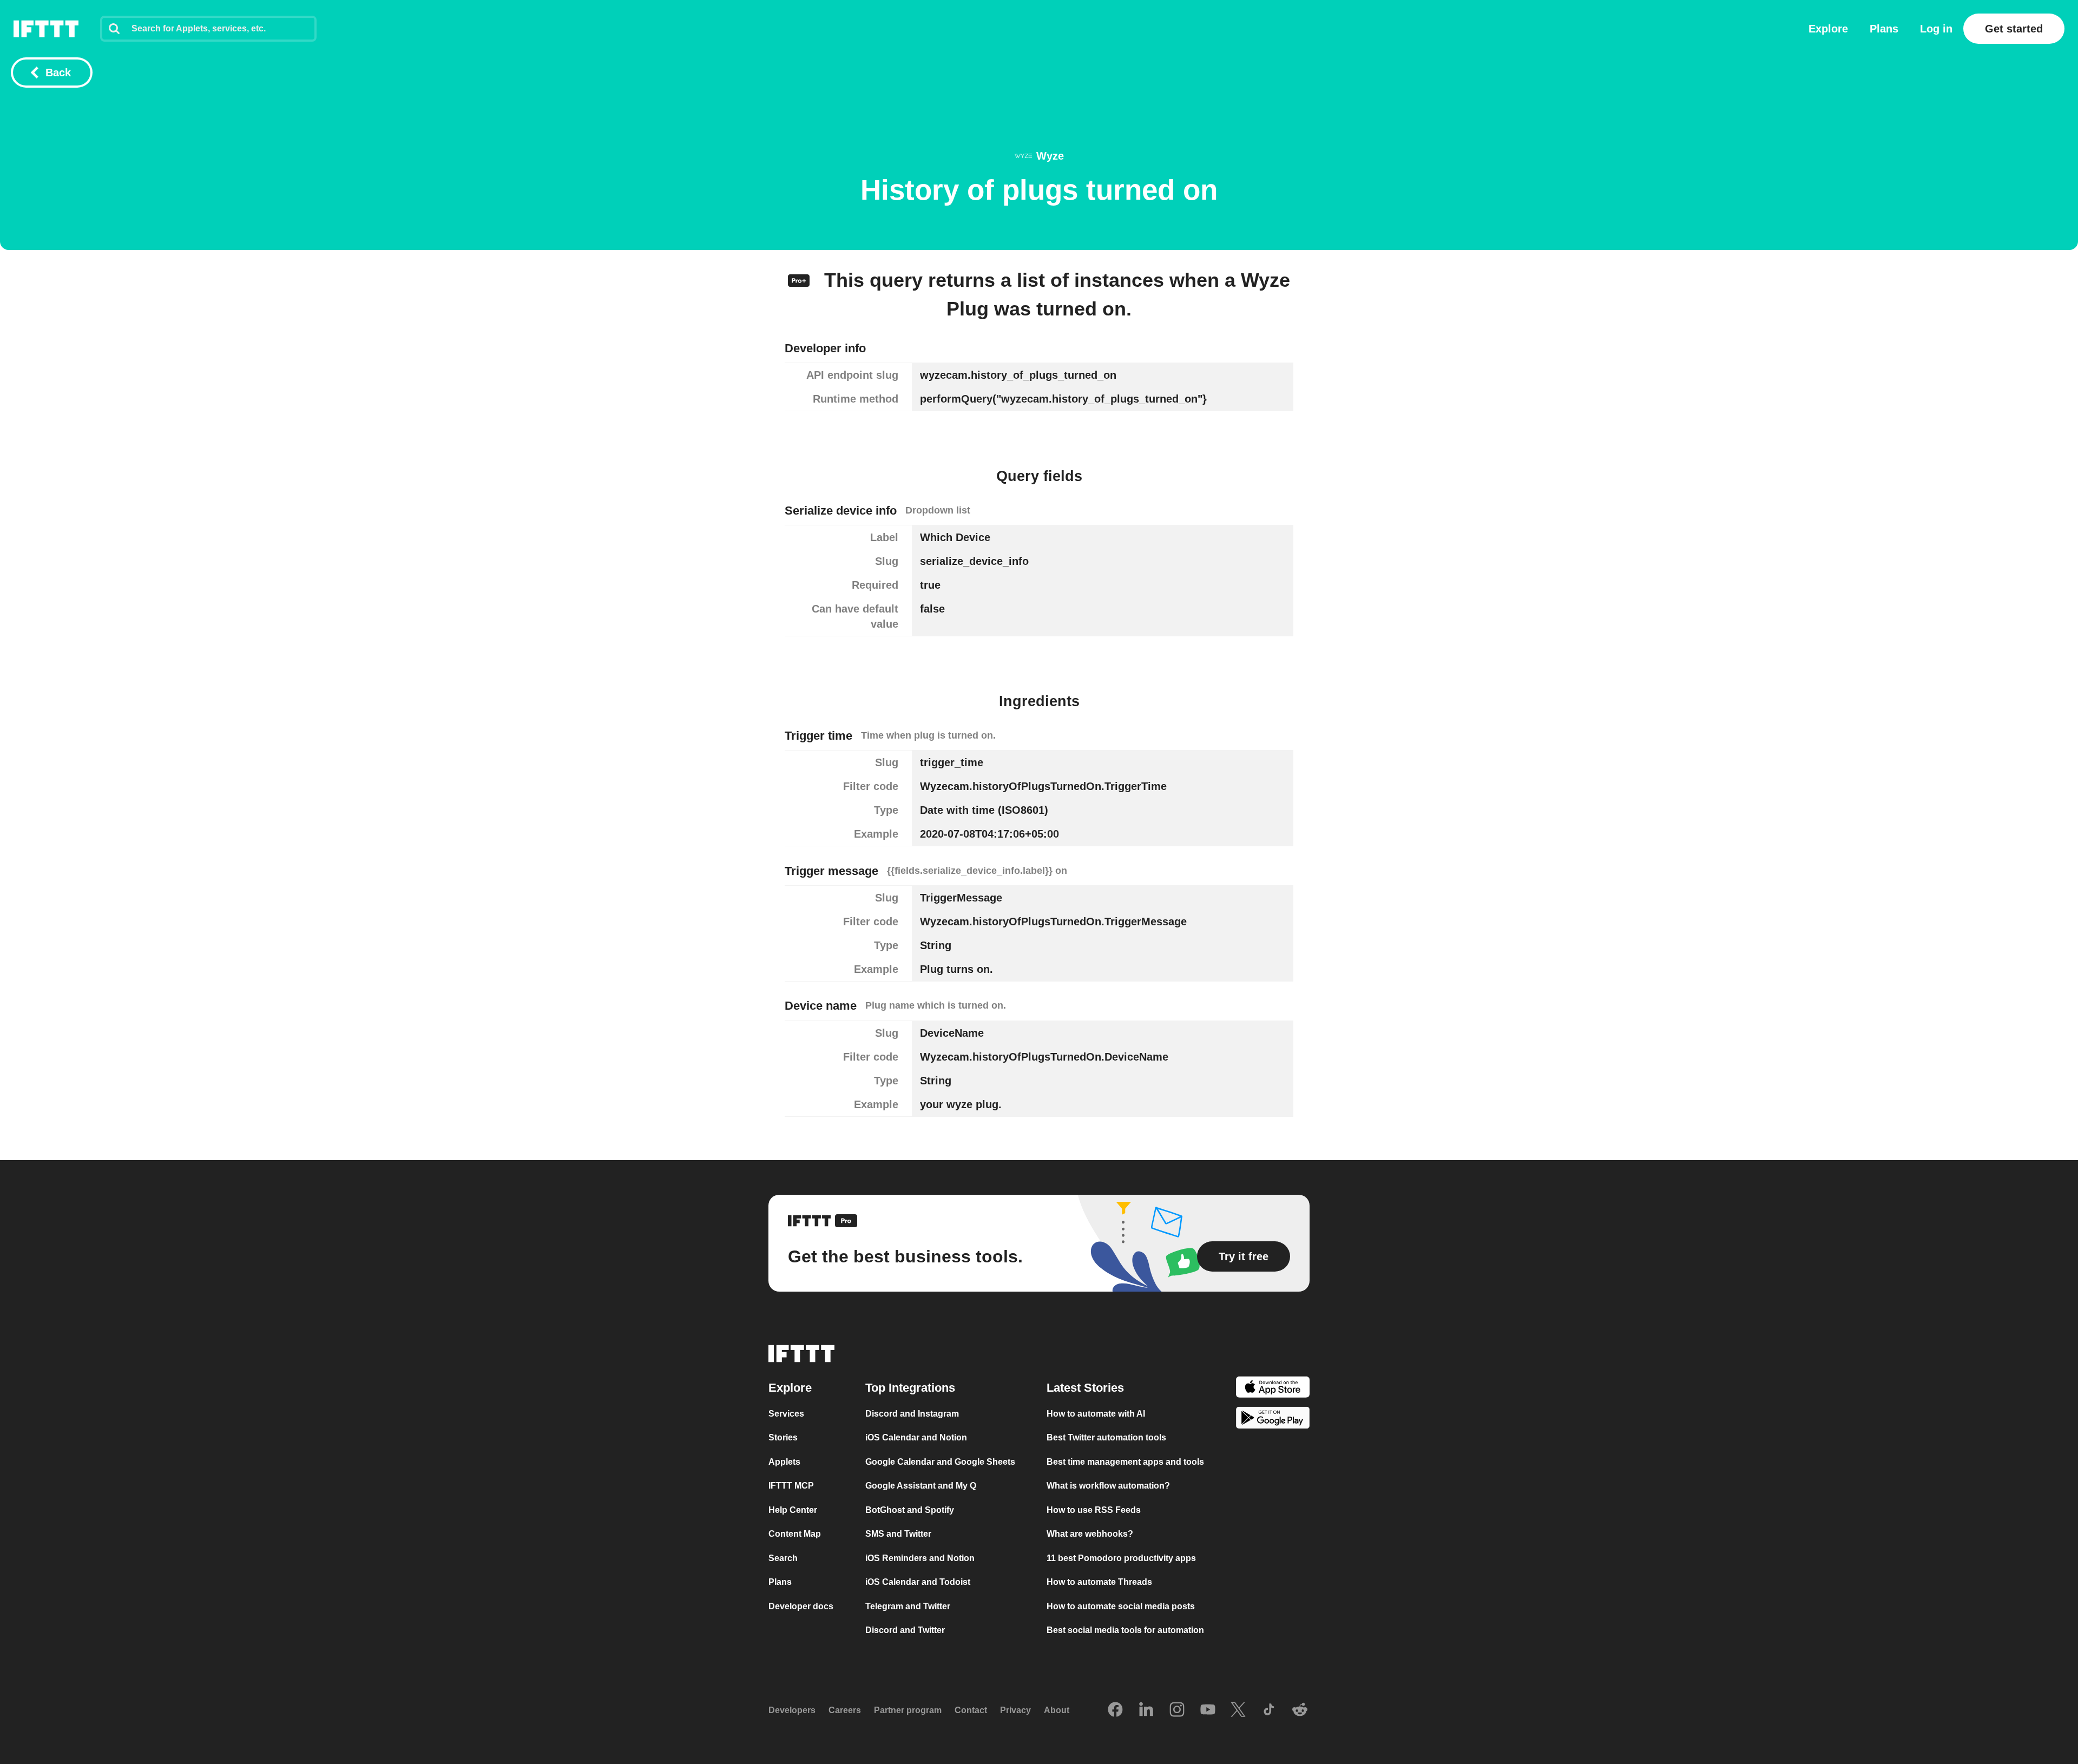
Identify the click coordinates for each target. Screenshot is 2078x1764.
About (1057, 1710)
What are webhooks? (1090, 1534)
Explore (1828, 29)
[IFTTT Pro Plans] (799, 279)
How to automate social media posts (1121, 1606)
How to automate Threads (1099, 1582)
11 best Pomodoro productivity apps (1121, 1558)
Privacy (1015, 1710)
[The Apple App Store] (1273, 1388)
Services (786, 1413)
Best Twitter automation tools (1106, 1437)
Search (783, 1558)
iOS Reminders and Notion (920, 1558)
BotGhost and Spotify (910, 1509)
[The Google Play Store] (1273, 1420)
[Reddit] (1300, 1710)
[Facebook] (1115, 1710)
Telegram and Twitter (908, 1606)
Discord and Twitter (905, 1630)
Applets (784, 1461)
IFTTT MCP (791, 1486)
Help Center (793, 1509)
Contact (971, 1710)
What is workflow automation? (1108, 1486)
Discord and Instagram (912, 1413)
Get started (2014, 29)
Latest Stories (1085, 1387)
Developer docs (801, 1606)
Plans (1884, 29)
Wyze (1050, 156)
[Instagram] (1177, 1710)
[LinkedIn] (1146, 1710)
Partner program (908, 1710)
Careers (845, 1710)
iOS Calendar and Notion (916, 1437)
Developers (792, 1710)
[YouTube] (1208, 1710)
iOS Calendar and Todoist (918, 1582)
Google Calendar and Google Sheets (940, 1461)
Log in (1936, 29)
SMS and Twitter (898, 1534)
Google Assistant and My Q (921, 1486)
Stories (783, 1437)
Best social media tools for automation (1125, 1630)
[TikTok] (1269, 1710)
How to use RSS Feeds (1094, 1509)
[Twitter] (1238, 1710)
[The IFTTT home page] (46, 29)
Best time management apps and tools (1125, 1461)
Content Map (795, 1534)
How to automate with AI (1096, 1413)
